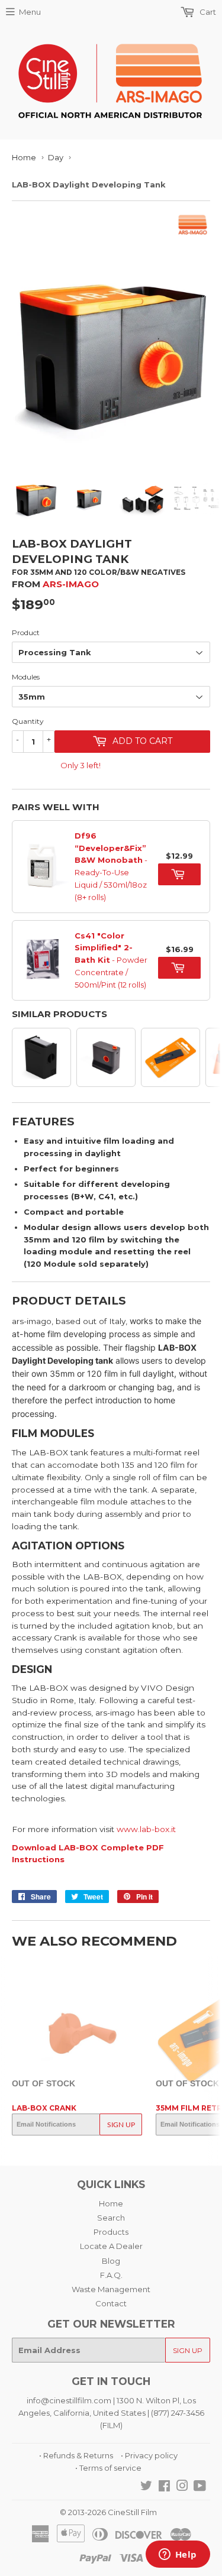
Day (56, 157)
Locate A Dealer (111, 2246)
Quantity (28, 721)
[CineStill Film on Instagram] (182, 2487)
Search (111, 2218)
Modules (26, 677)
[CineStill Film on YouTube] (200, 2487)
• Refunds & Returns (76, 2455)
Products (111, 2232)
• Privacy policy (149, 2455)
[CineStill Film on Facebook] (164, 2487)
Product (26, 632)
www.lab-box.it (146, 1829)
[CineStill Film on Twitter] (146, 2487)
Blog (111, 2261)
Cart (207, 12)
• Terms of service (108, 2468)
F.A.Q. (111, 2275)
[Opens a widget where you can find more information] (178, 2555)
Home (24, 157)
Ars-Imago (71, 584)
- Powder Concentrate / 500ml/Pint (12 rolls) (111, 960)
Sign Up (121, 2125)
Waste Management (111, 2289)
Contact (111, 2303)
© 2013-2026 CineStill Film (108, 2512)
